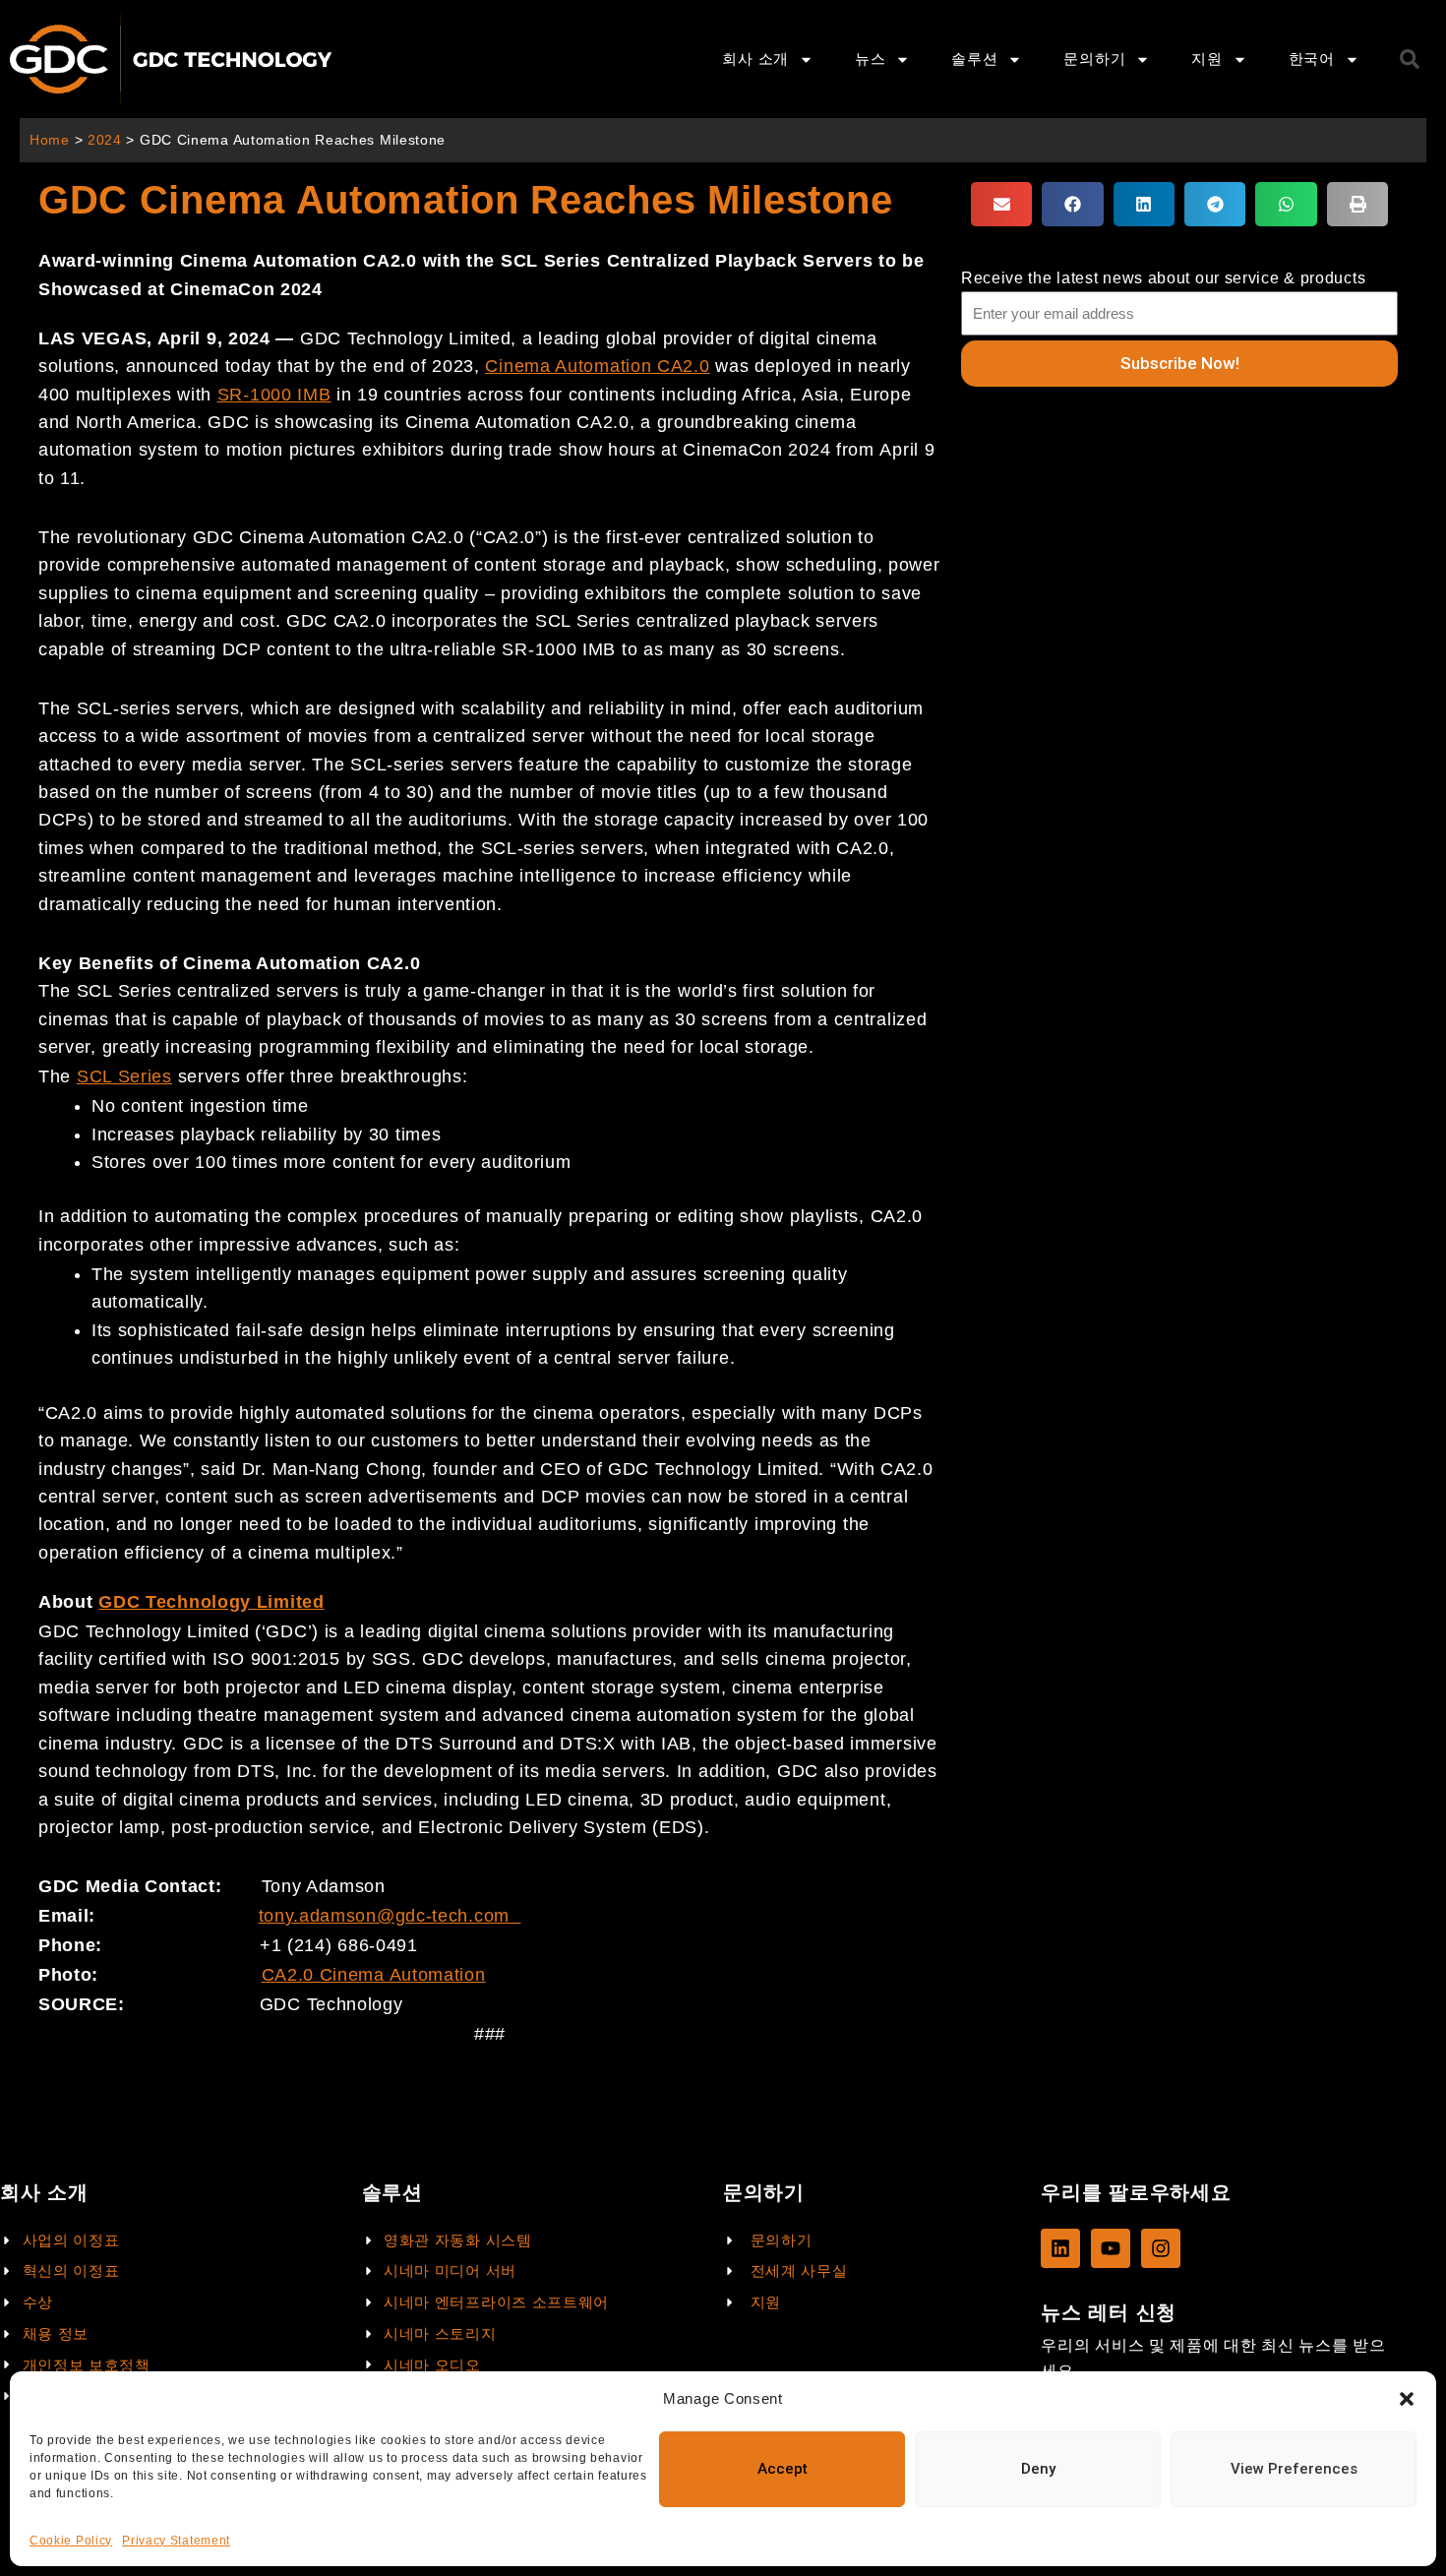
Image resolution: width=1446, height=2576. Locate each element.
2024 (105, 140)
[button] (1407, 2399)
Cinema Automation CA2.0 (597, 366)
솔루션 (974, 59)
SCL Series (124, 1076)
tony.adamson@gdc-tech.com (385, 1916)
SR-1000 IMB (274, 395)
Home (50, 140)
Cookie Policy (71, 2541)
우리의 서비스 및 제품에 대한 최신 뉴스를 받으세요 (1213, 2358)
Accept (783, 2469)
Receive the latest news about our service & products (1163, 278)
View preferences (1294, 2469)
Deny (1038, 2469)
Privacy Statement (176, 2541)
